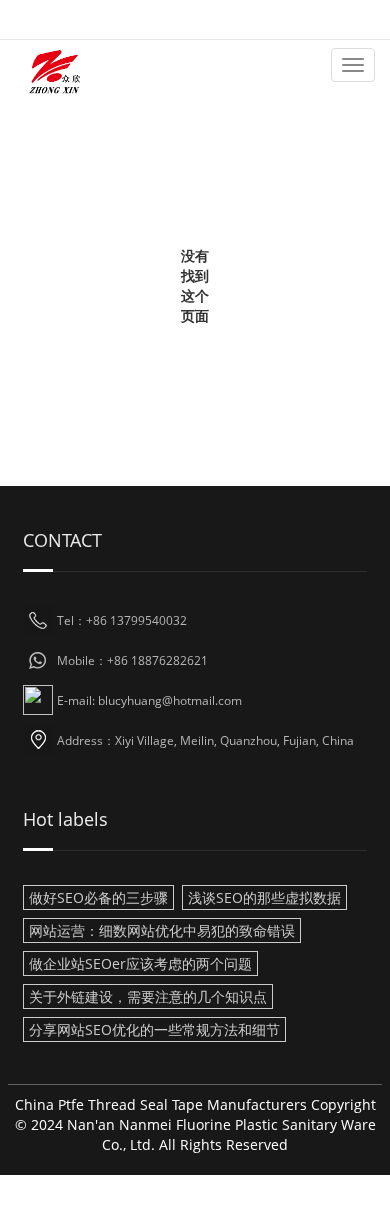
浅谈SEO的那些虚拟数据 (264, 897)
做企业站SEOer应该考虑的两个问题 (140, 963)
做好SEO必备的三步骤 (98, 897)
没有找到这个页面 (195, 285)
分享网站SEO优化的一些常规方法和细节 (154, 1029)
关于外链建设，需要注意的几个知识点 (148, 996)
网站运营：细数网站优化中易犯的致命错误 (162, 930)
